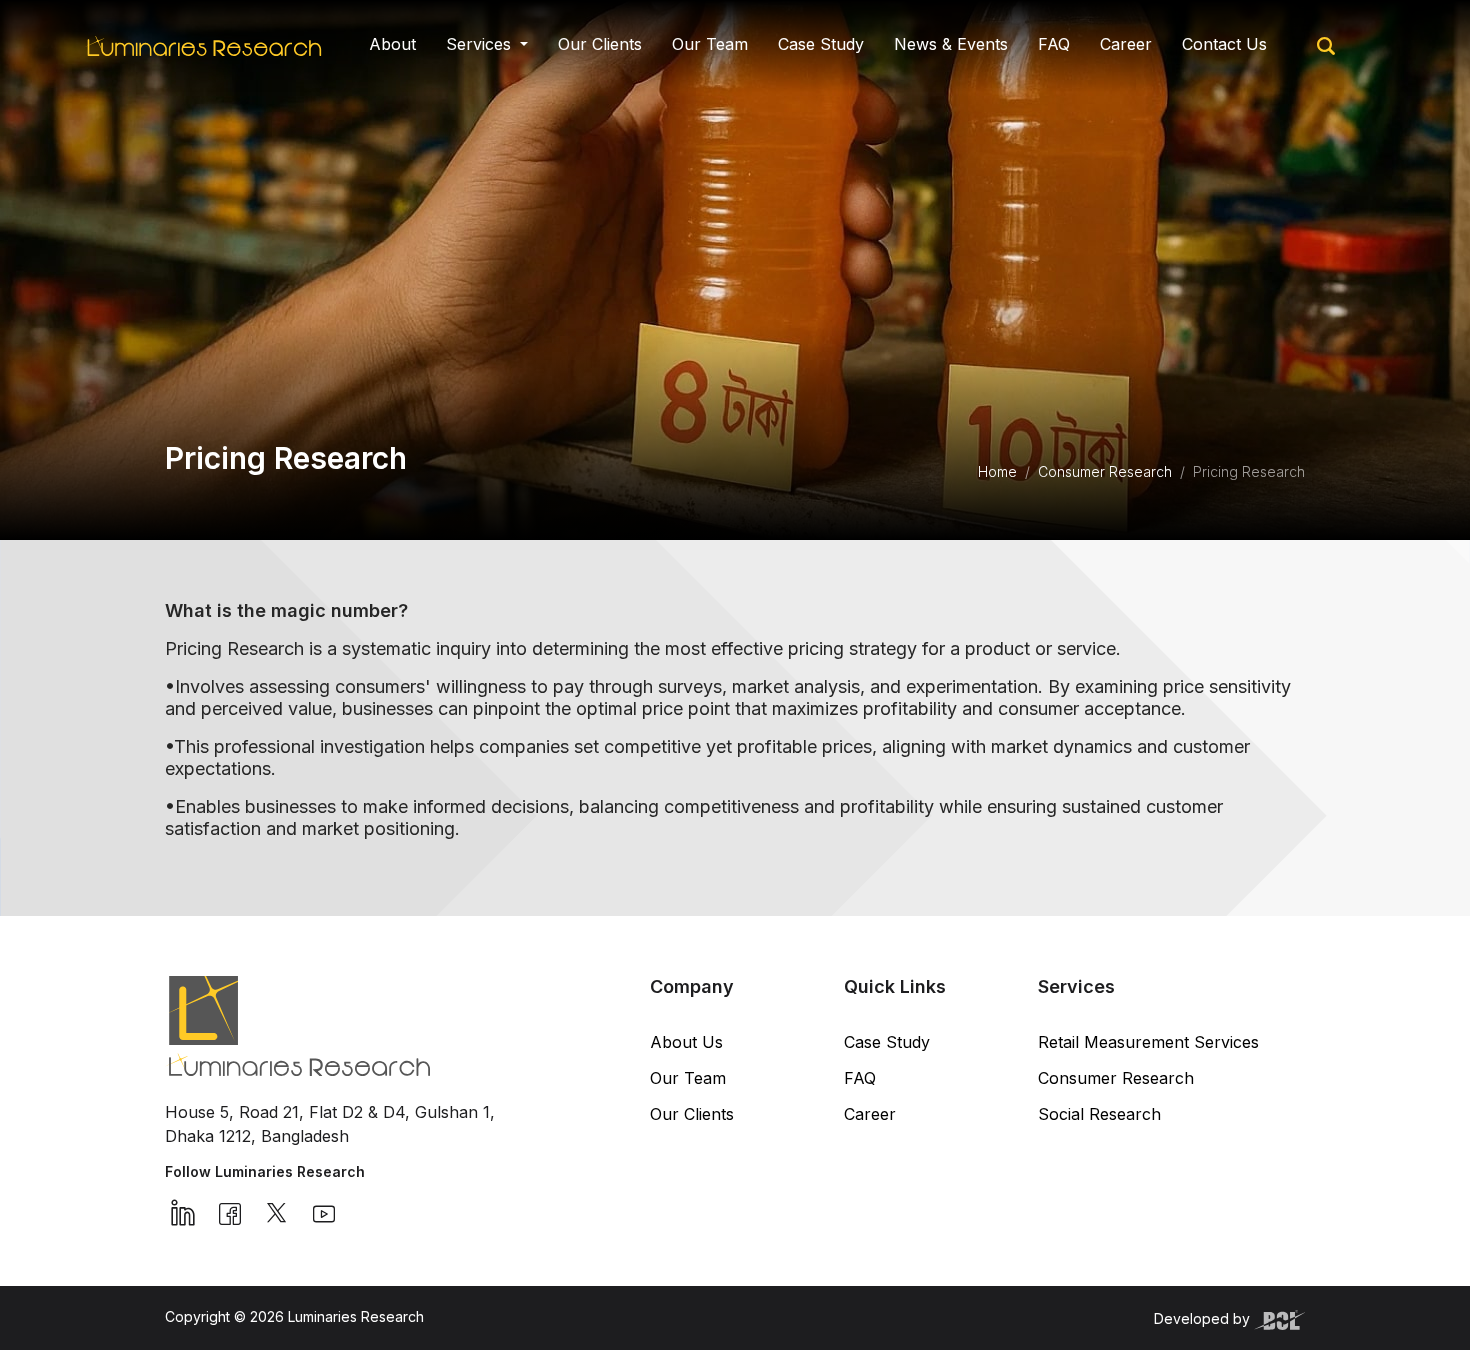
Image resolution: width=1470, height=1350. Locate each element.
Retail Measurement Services (1148, 1042)
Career (1126, 44)
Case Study (821, 44)
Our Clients (600, 44)
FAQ (1054, 44)
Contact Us (1224, 44)
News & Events (951, 44)
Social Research (1099, 1114)
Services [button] (481, 44)
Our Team (710, 44)
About (392, 44)
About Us (686, 1042)
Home (997, 471)
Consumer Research (1105, 471)
